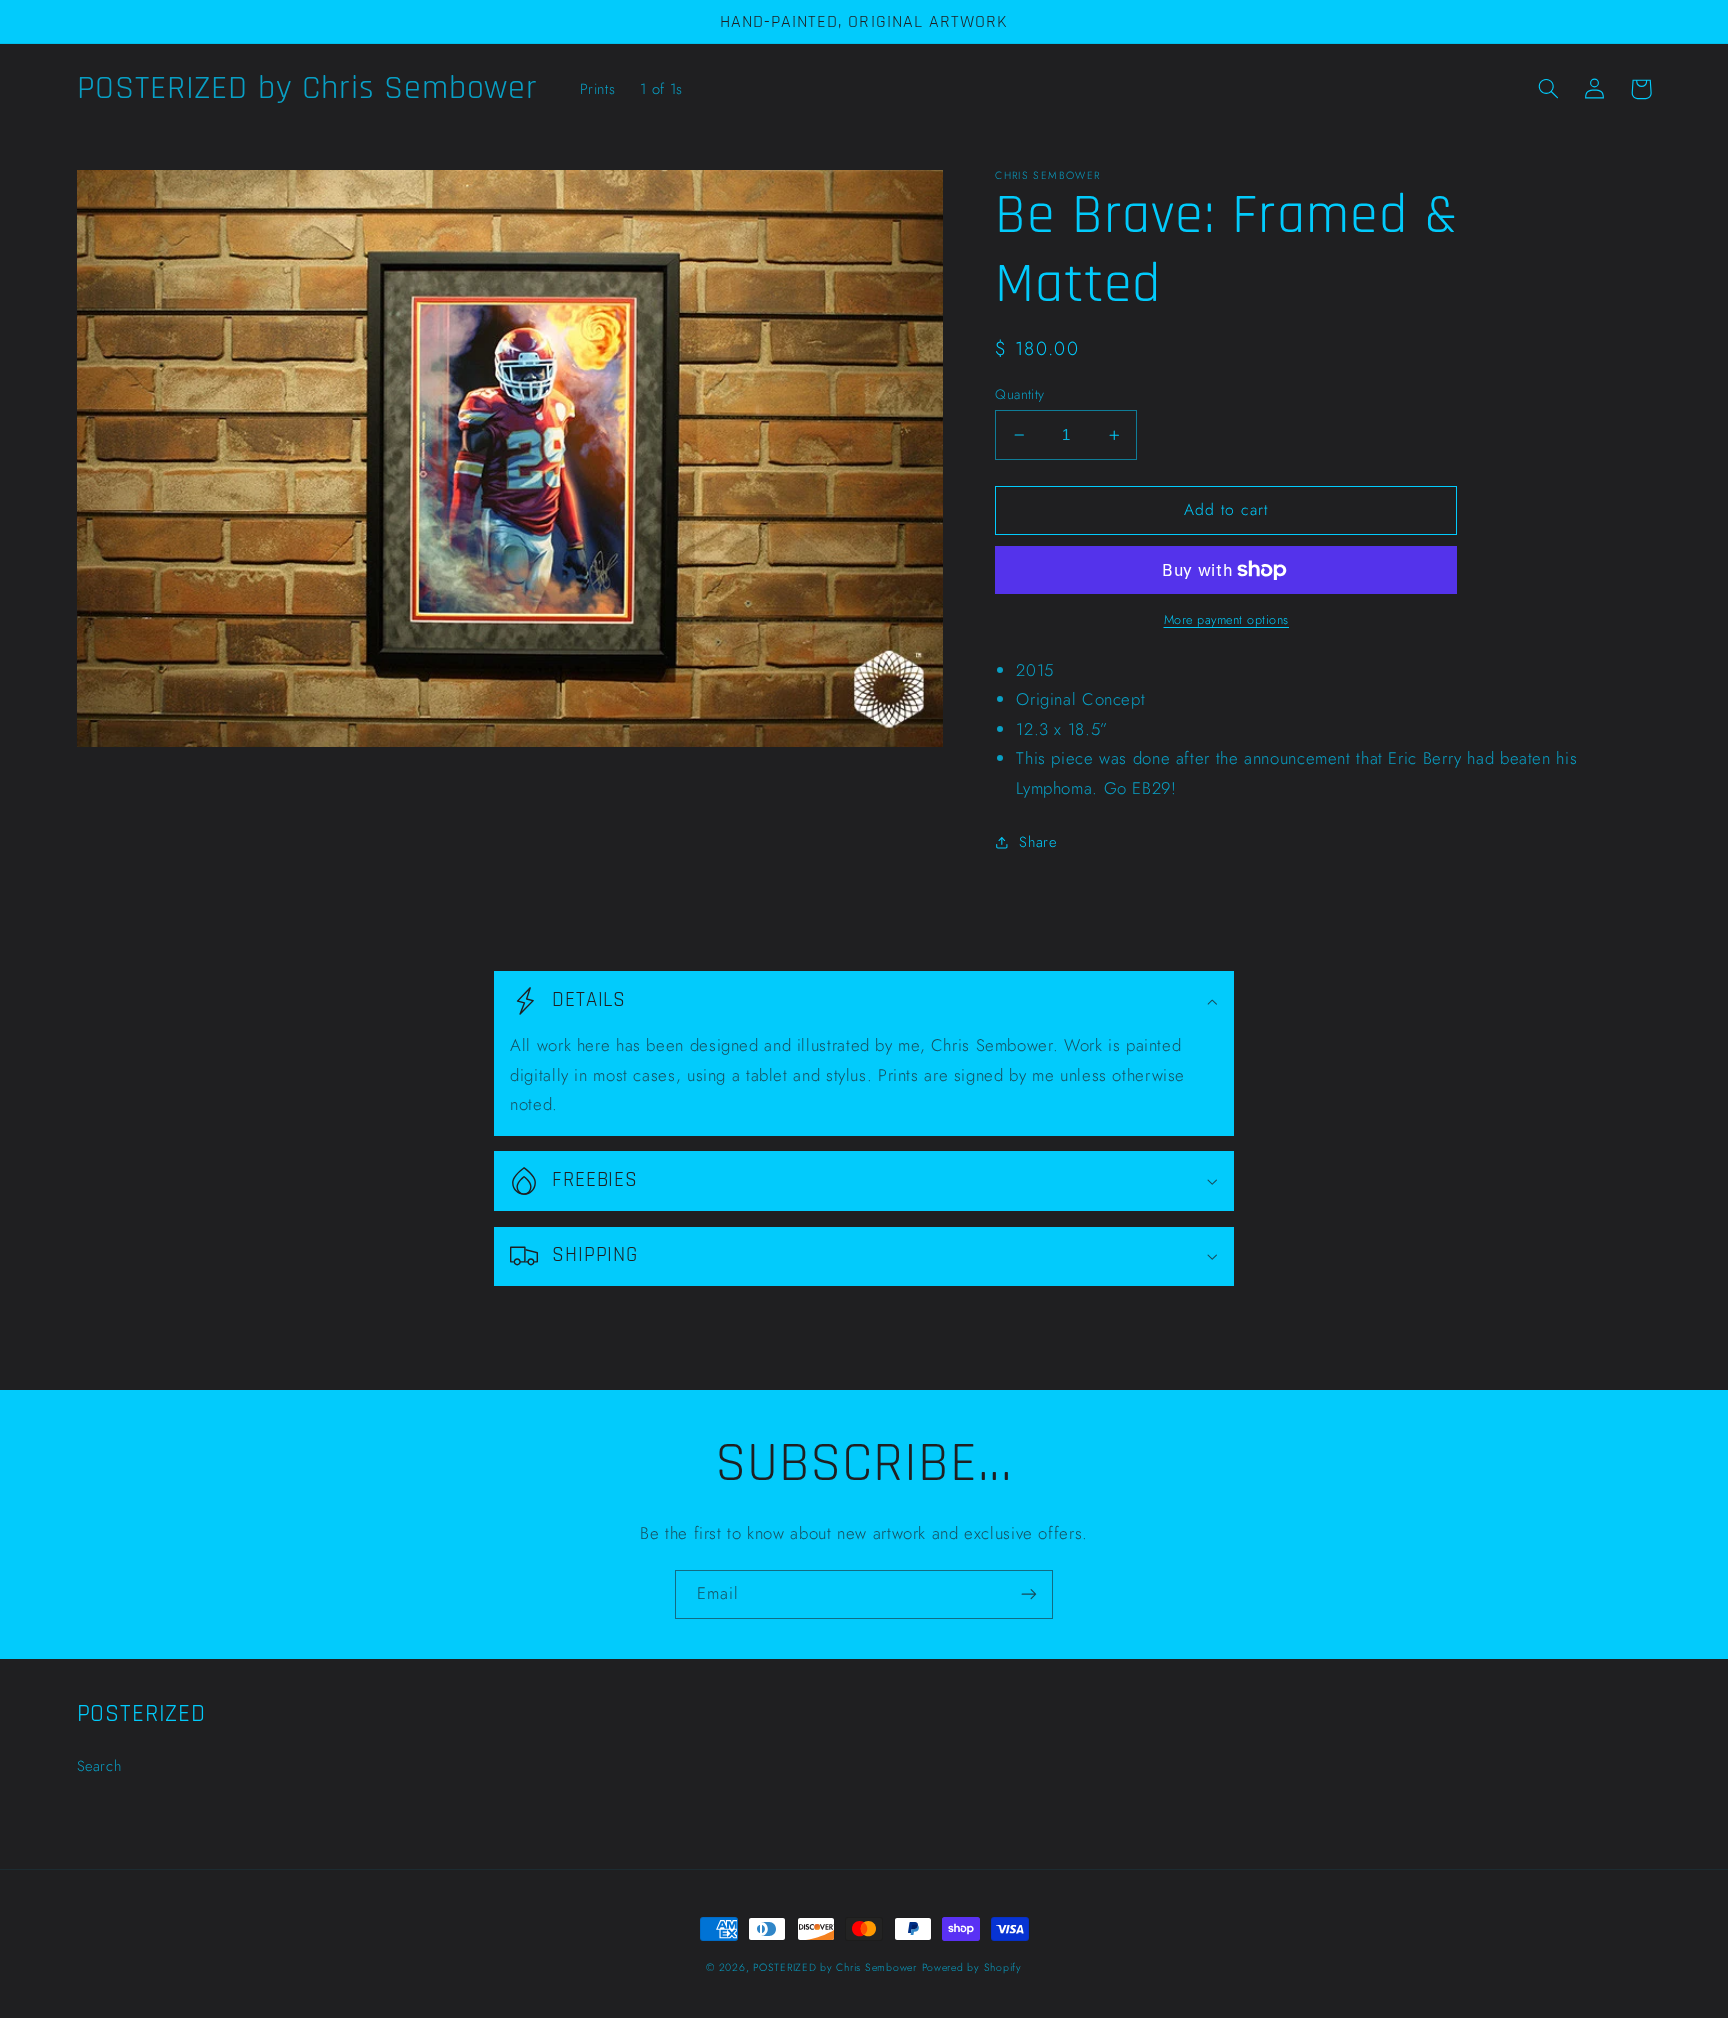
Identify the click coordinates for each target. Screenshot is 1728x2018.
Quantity (1019, 394)
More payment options (1227, 620)
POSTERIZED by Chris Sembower (835, 1967)
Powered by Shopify (972, 1967)
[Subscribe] (1029, 1594)
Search (99, 1766)
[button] (1549, 89)
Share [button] (1037, 842)
